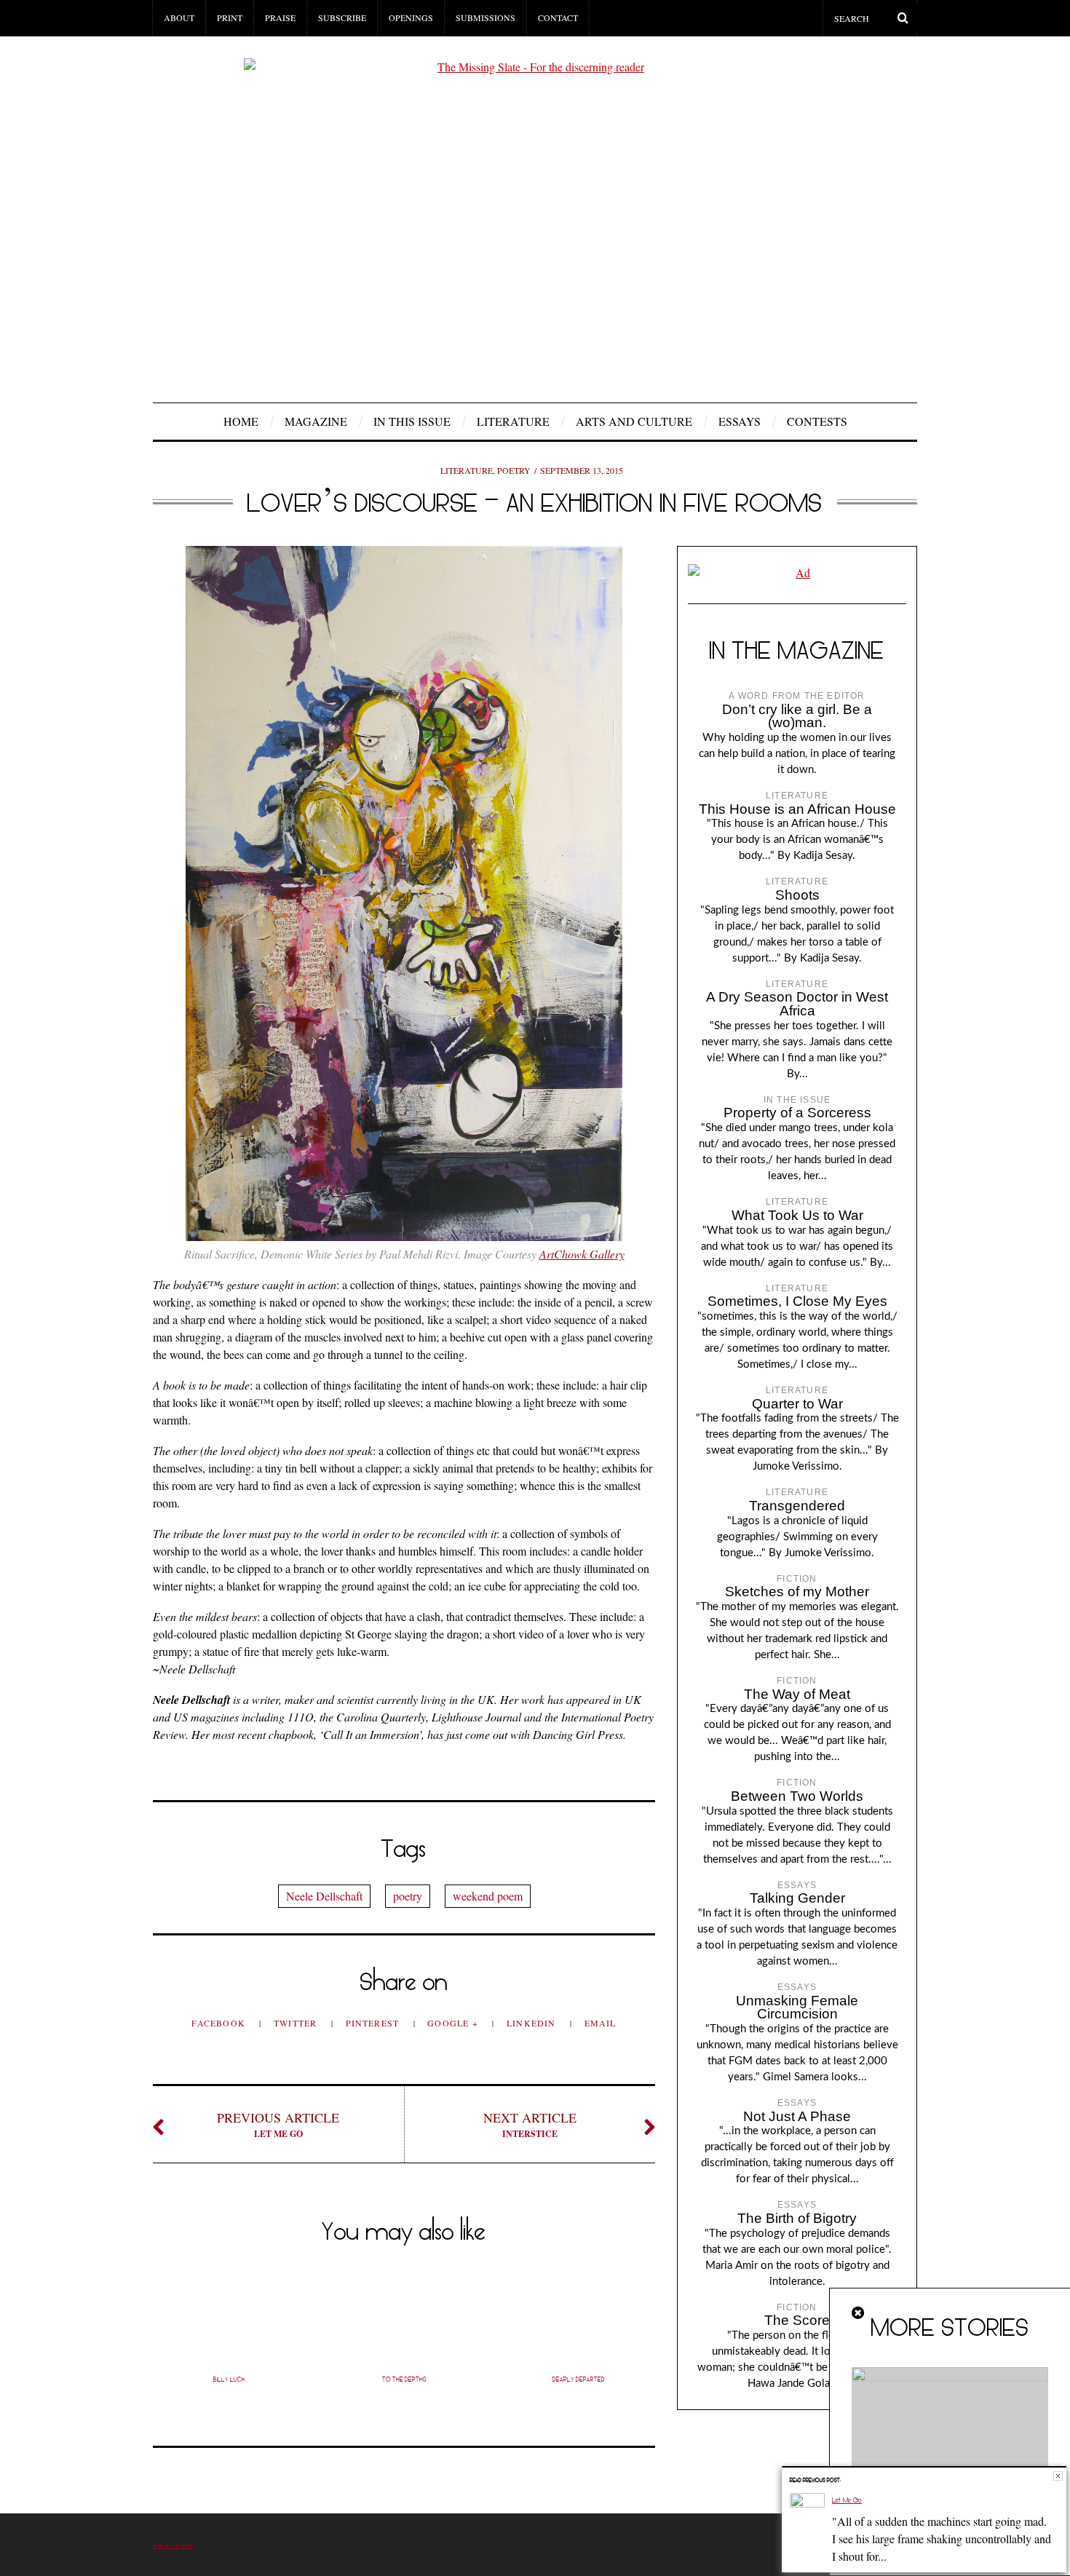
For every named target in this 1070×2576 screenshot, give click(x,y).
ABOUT (179, 17)
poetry (408, 1896)
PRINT (230, 17)
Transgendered (797, 1506)
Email (601, 2023)
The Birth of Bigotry (797, 2218)
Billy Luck (229, 2379)
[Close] (859, 2313)
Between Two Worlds (797, 1796)
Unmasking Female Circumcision (797, 2008)
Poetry (514, 470)
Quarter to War (797, 1404)
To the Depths (404, 2379)
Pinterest (374, 2023)
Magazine (316, 421)
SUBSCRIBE (342, 17)
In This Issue (412, 421)
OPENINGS (411, 17)
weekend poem (488, 1896)
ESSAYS (740, 421)
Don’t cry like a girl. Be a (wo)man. (797, 716)
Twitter (297, 2023)
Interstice (530, 2124)
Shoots (797, 895)
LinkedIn (533, 2023)
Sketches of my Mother (797, 1592)
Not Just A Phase (797, 2116)
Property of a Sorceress (797, 1113)
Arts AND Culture (634, 421)
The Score (797, 2320)
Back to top (173, 2545)
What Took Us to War (797, 1215)
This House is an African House (797, 809)
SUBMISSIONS (486, 17)
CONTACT (558, 17)
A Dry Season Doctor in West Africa (797, 1004)
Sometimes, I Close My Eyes (797, 1301)
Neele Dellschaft (324, 1896)
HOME (241, 421)
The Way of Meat (797, 1694)
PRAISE (280, 17)
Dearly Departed (579, 2379)
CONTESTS (817, 421)
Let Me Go (278, 2124)
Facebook (220, 2023)
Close (1058, 2476)
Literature (513, 421)
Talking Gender (797, 1898)
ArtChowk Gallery (582, 1254)
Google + (454, 2023)
